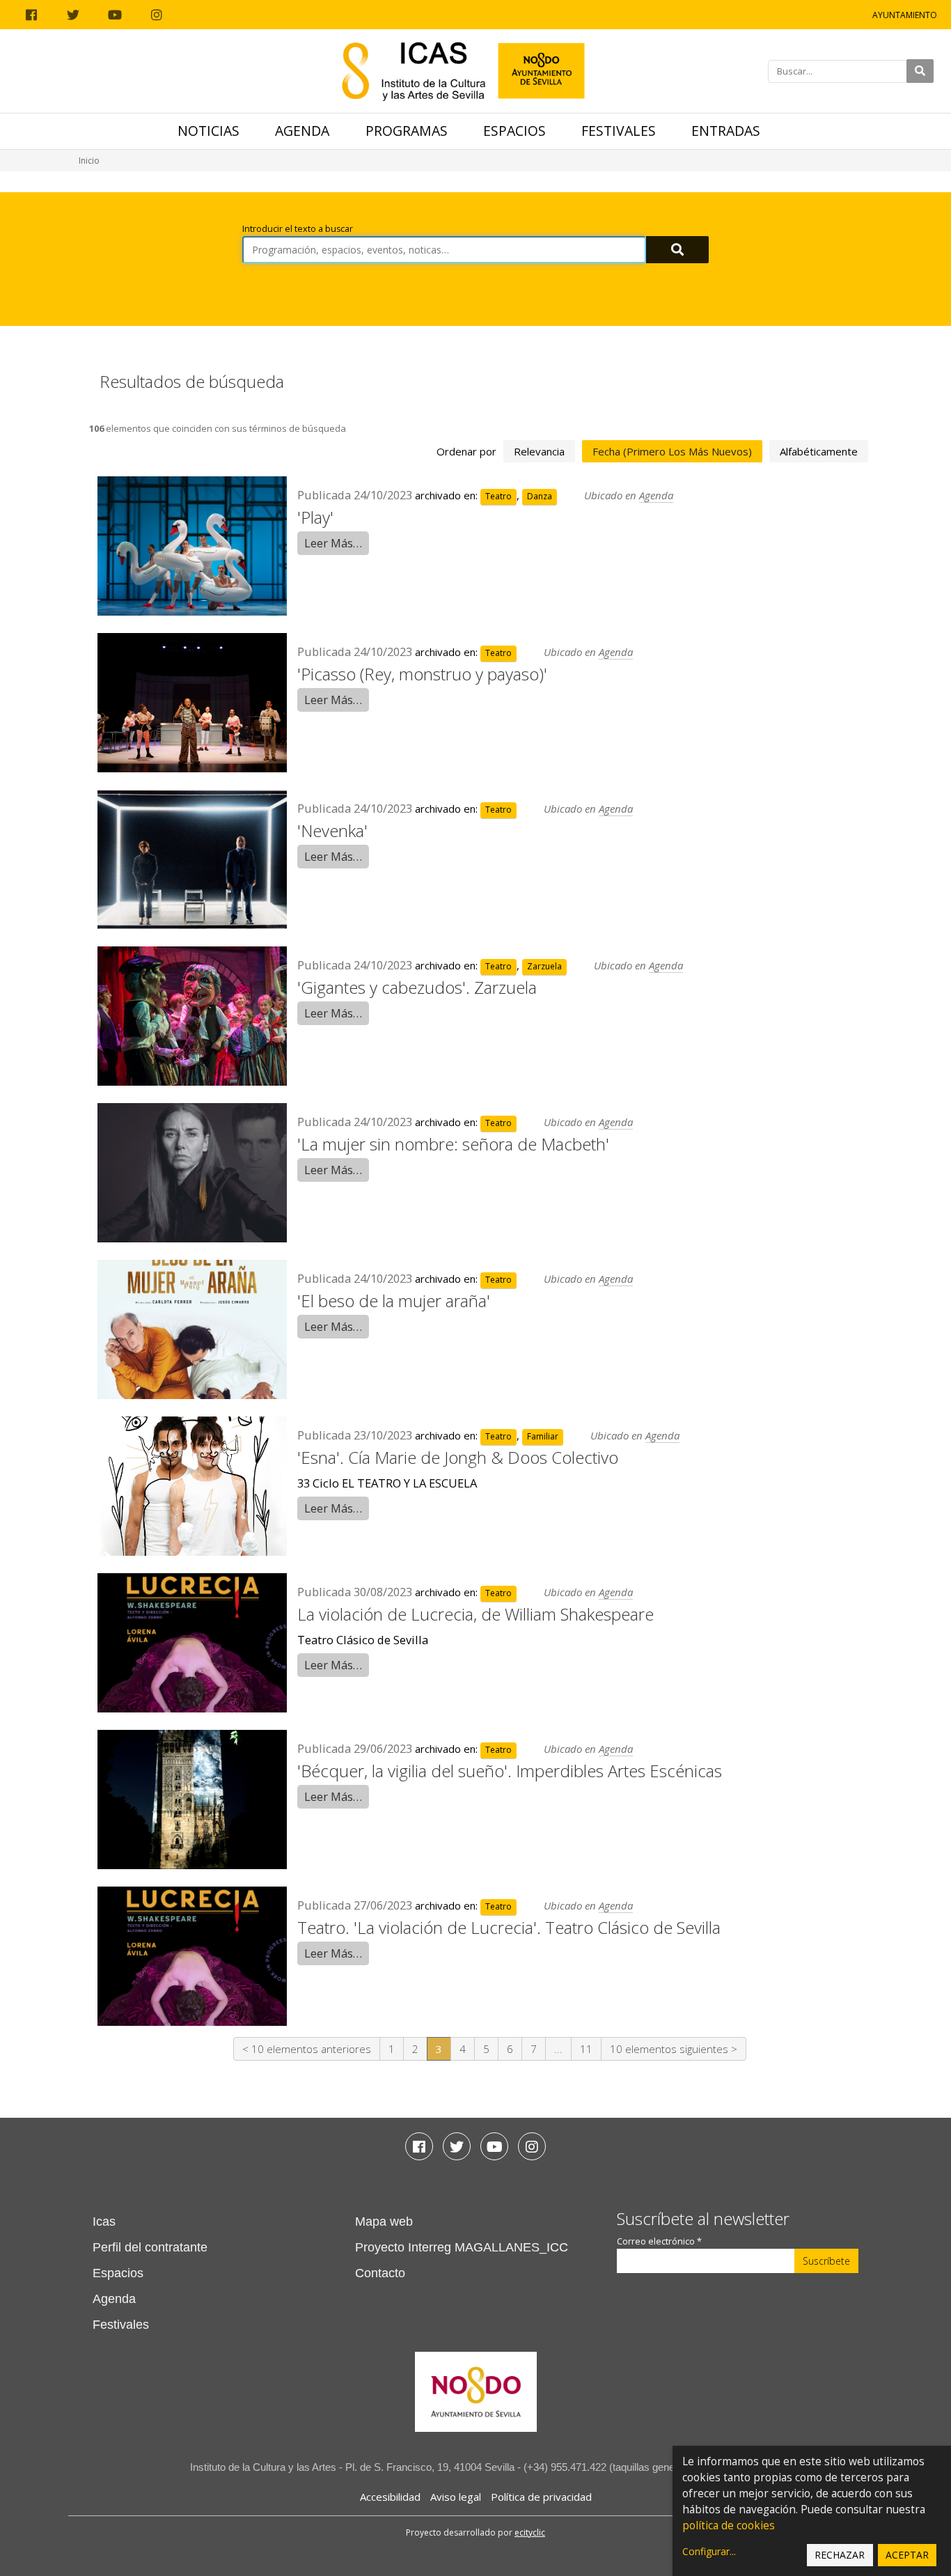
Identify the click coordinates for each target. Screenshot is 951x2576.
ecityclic (530, 2532)
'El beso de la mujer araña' (394, 1301)
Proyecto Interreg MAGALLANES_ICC (462, 2247)
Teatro (498, 496)
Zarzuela (544, 966)
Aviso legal (456, 2497)
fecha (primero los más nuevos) (672, 451)
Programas (407, 131)
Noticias (209, 131)
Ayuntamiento (905, 15)
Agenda (302, 131)
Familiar (543, 1436)
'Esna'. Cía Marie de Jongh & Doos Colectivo (458, 1457)
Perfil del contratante (150, 2247)
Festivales (619, 131)
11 (586, 2049)
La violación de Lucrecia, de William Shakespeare (475, 1614)
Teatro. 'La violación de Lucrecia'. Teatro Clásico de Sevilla (509, 1927)
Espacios (514, 131)
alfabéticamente (819, 451)
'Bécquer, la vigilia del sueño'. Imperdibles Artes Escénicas (510, 1771)
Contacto (380, 2273)
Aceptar (907, 2555)
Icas (104, 2222)
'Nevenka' (332, 830)
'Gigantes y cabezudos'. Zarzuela (417, 987)
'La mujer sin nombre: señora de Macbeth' (453, 1144)
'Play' (315, 517)
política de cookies (729, 2526)
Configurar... (709, 2551)
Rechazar (840, 2555)
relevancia (539, 451)
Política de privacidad (541, 2497)
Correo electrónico (659, 2241)
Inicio (89, 161)
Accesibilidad (390, 2497)
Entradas (726, 131)
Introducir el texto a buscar (298, 229)
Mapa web (384, 2222)
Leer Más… (333, 543)
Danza (540, 496)
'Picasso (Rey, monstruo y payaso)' (422, 674)
